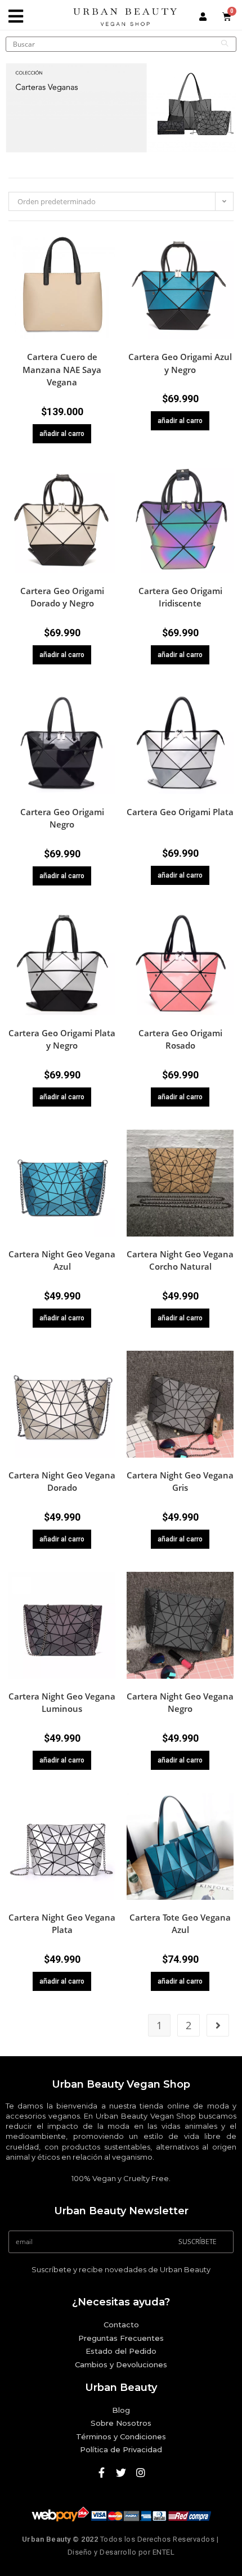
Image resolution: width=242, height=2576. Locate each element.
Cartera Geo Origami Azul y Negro (180, 363)
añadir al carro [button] (62, 434)
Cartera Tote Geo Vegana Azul (180, 1924)
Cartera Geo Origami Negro (62, 818)
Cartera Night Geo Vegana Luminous (62, 1703)
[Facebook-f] (101, 2472)
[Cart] (227, 17)
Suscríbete (198, 2242)
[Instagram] (141, 2472)
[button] (109, 259)
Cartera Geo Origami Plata (180, 812)
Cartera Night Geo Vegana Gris (180, 1482)
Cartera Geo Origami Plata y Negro (62, 1039)
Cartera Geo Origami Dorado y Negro (62, 597)
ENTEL (164, 2552)
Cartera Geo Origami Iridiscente (180, 597)
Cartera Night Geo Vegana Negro (180, 1703)
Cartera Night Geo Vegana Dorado (62, 1482)
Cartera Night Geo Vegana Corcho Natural (180, 1260)
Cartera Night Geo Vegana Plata (62, 1924)
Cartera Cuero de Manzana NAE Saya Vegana (62, 369)
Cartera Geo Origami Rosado (180, 1039)
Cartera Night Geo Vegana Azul (62, 1260)
